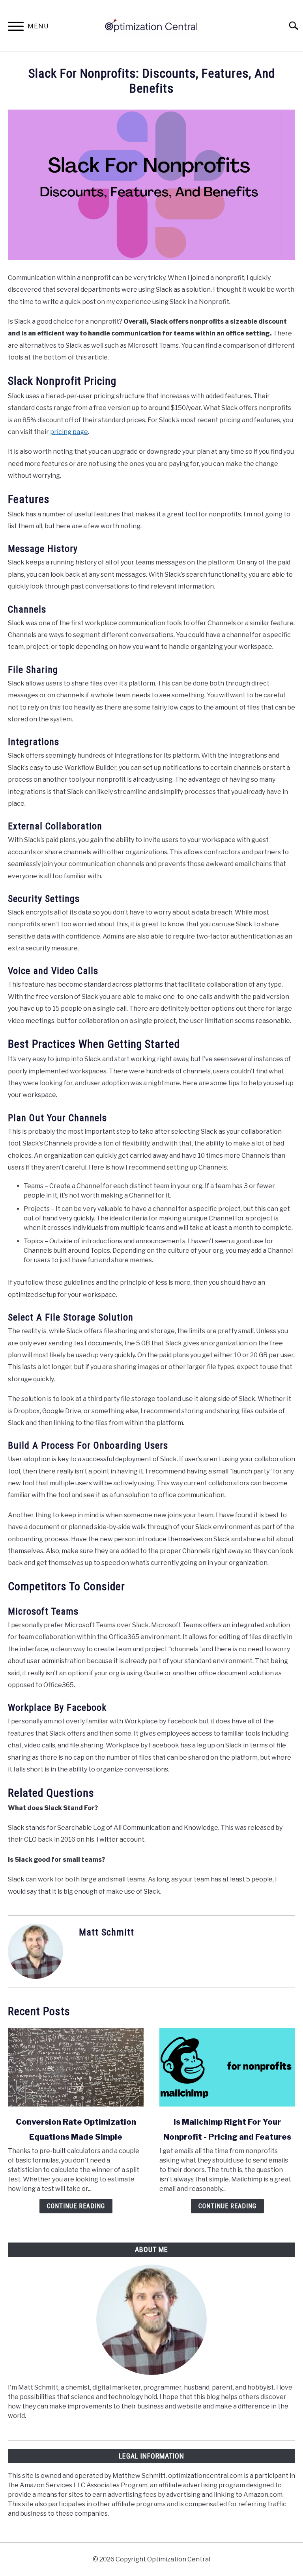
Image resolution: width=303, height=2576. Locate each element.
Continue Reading (76, 2206)
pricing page (69, 432)
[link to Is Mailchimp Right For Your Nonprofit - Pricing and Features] (227, 2067)
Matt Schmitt (107, 1932)
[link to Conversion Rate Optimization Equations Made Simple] (76, 2067)
